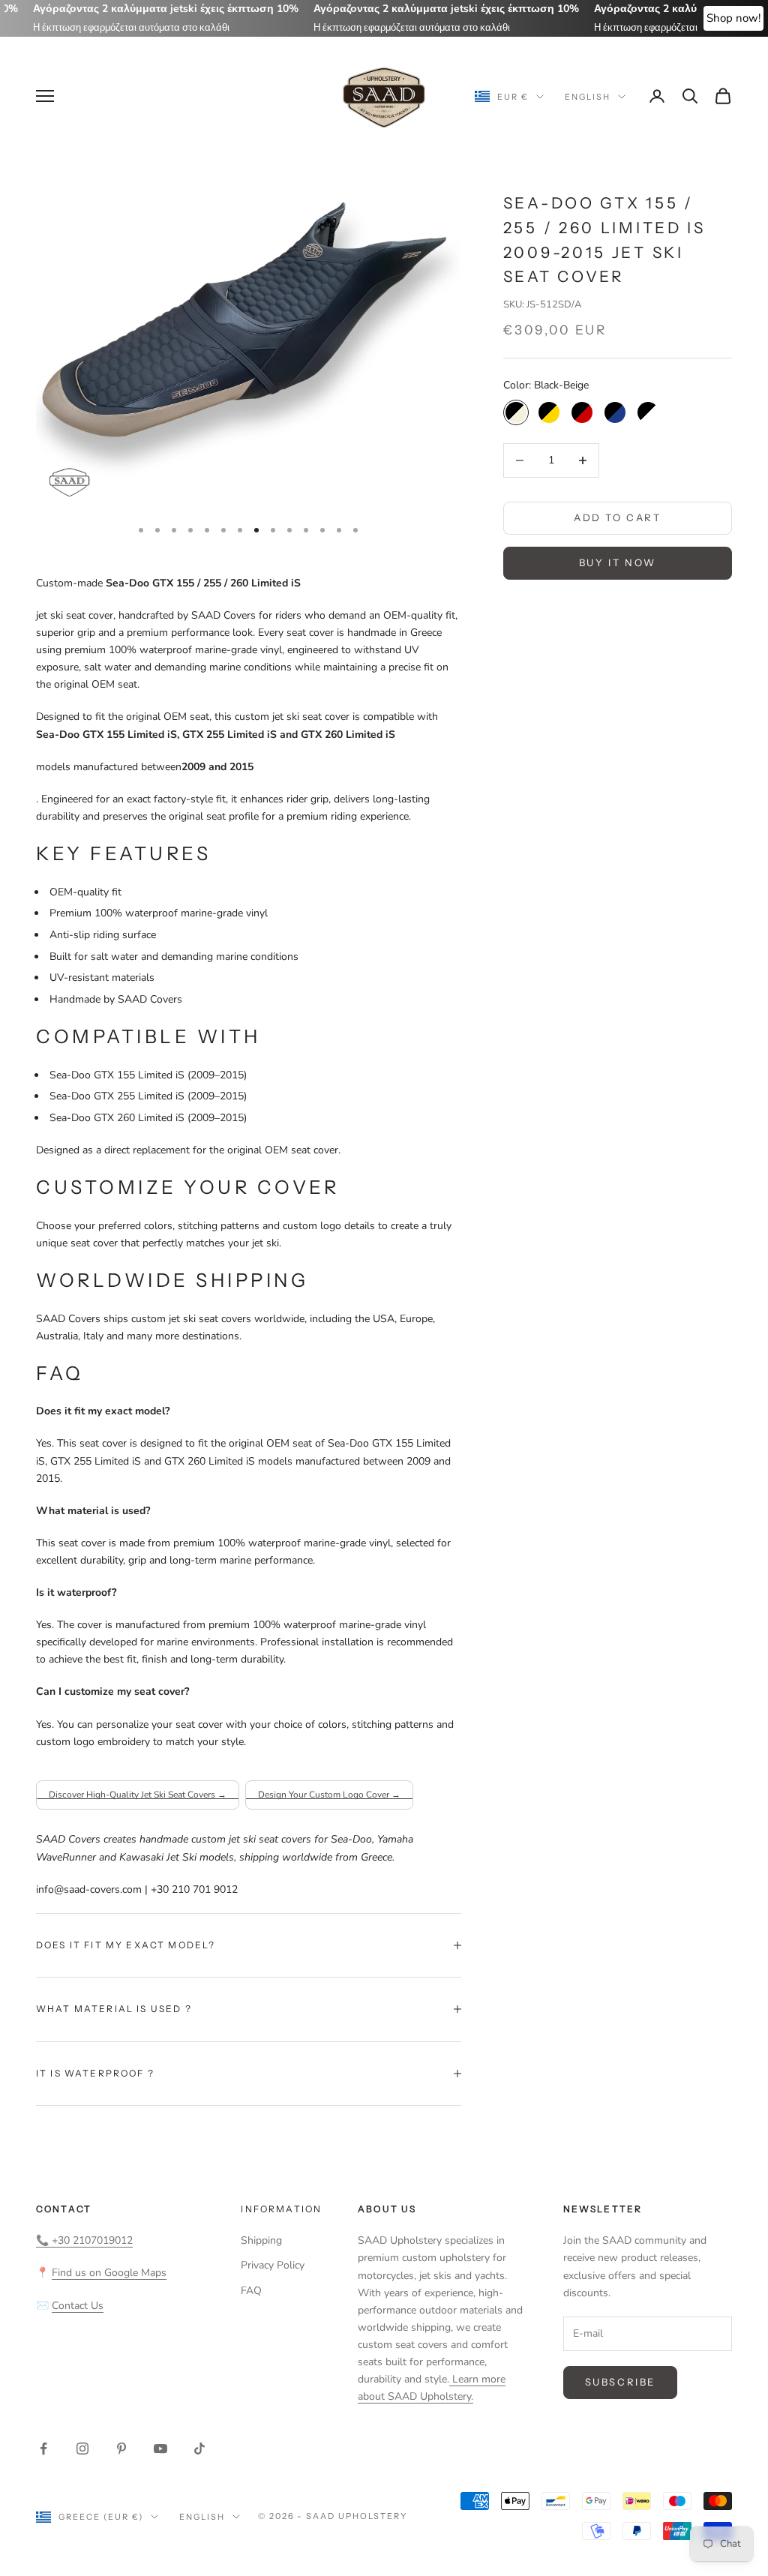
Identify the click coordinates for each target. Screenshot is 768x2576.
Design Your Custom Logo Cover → (329, 1795)
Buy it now (618, 562)
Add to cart (618, 517)
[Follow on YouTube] (160, 2449)
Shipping (261, 2240)
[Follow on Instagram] (82, 2449)
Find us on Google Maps (109, 2273)
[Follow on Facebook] (43, 2449)
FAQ (251, 2291)
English (588, 97)
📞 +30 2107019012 (84, 2240)
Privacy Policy (273, 2265)
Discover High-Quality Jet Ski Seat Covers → (138, 1795)
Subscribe (620, 2382)
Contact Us (78, 2306)
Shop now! (733, 18)
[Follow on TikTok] (199, 2449)
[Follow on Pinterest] (121, 2449)
